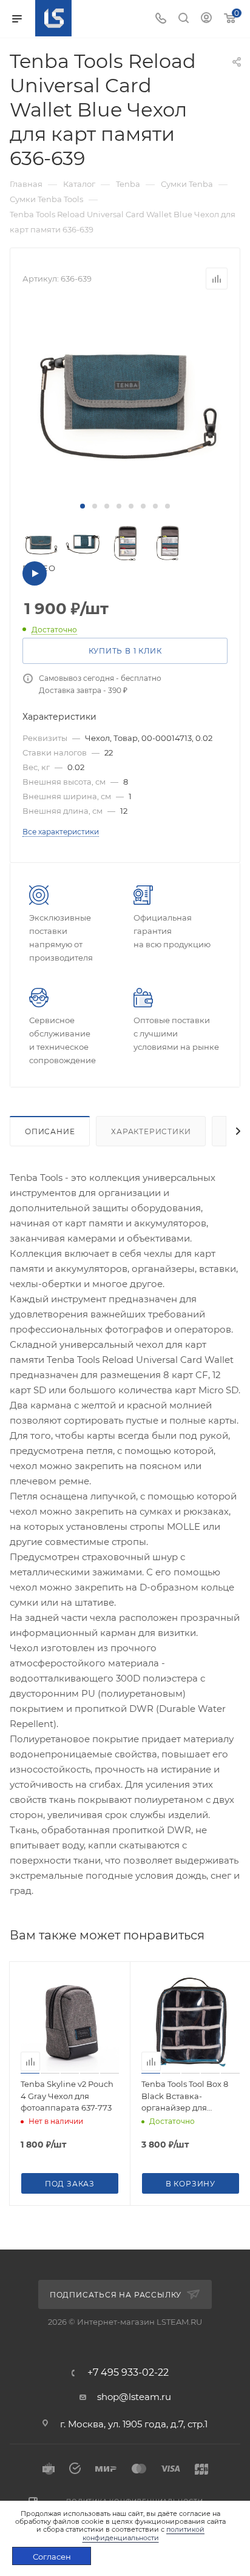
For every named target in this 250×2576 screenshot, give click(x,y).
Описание (50, 1131)
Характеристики (151, 1131)
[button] (83, 506)
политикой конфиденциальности (144, 2533)
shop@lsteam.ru (134, 2397)
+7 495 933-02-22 (128, 2373)
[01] (125, 395)
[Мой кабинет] (206, 19)
